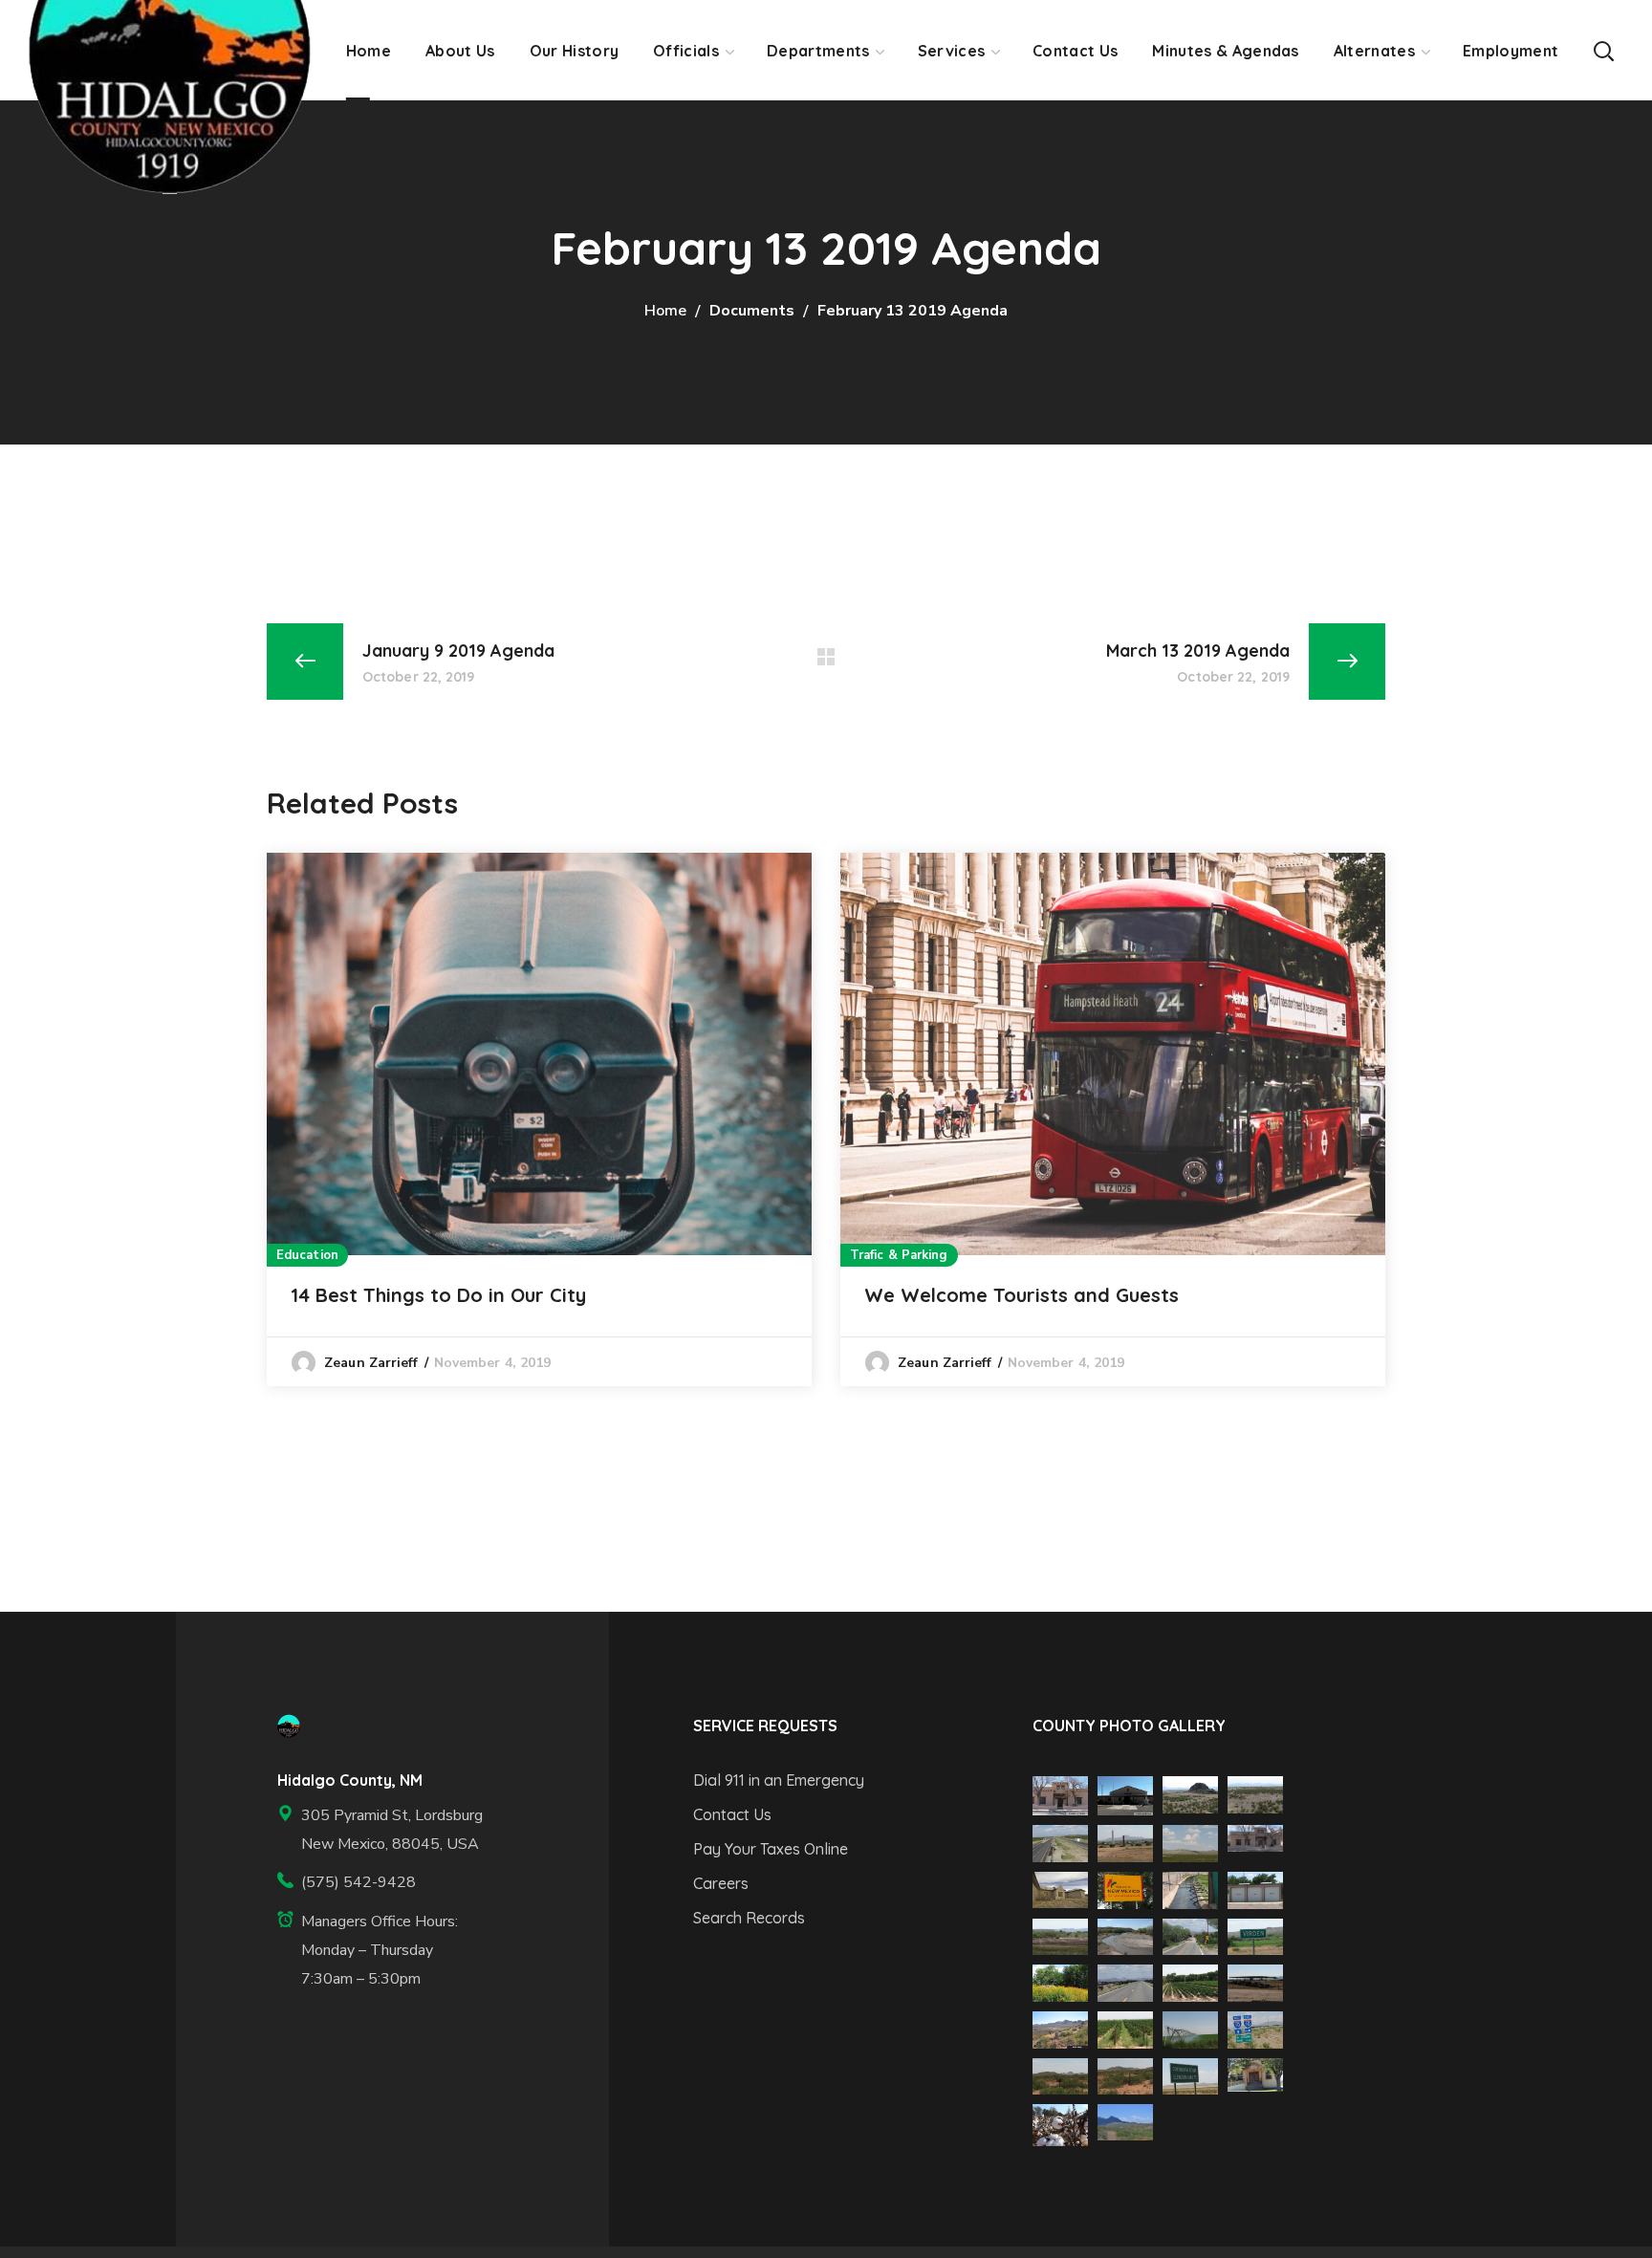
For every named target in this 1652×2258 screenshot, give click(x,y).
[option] (539, 1119)
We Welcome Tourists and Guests (1022, 1295)
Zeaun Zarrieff (371, 1363)
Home (665, 311)
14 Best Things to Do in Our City (438, 1295)
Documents (752, 311)
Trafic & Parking (899, 1255)
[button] (1603, 50)
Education (307, 1255)
